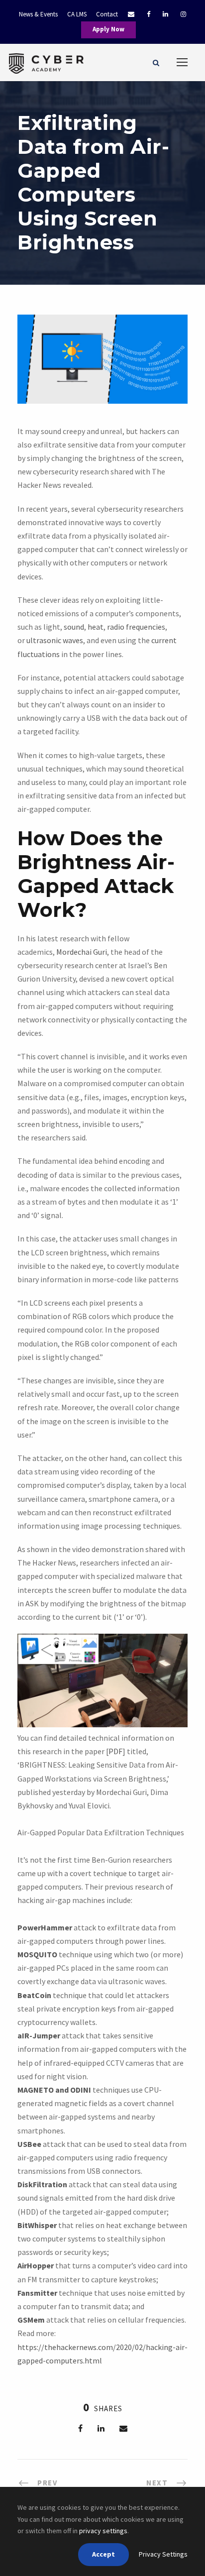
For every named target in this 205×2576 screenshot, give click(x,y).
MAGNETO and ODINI (54, 2090)
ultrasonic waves (55, 640)
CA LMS (77, 14)
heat (96, 627)
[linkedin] (165, 14)
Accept (103, 2554)
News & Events (38, 14)
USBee (29, 2144)
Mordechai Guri (82, 952)
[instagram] (183, 14)
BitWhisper (37, 2225)
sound (74, 627)
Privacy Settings (163, 2554)
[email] (126, 14)
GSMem (31, 2320)
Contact (107, 14)
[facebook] (149, 14)
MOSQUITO (37, 1954)
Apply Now (108, 29)
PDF (115, 1751)
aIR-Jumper (39, 2035)
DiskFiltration (42, 2184)
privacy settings (103, 2531)
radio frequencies (136, 627)
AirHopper (36, 2265)
